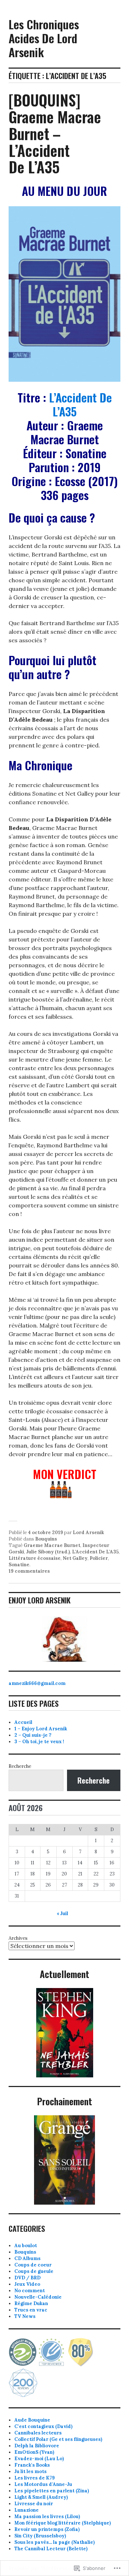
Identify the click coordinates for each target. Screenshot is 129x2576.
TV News (25, 2316)
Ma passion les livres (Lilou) (47, 2516)
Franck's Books (32, 2465)
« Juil (62, 1914)
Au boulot (26, 2246)
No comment (30, 2291)
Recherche (20, 1766)
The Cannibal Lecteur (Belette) (51, 2549)
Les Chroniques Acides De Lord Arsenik (44, 38)
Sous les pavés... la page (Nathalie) (54, 2542)
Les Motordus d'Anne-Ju (43, 2484)
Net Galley (75, 1558)
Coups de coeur (33, 2265)
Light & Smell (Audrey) (41, 2497)
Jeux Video (27, 2284)
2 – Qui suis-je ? (33, 1735)
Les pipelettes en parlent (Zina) (52, 2491)
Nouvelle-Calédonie (38, 2297)
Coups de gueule (34, 2271)
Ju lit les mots (30, 2471)
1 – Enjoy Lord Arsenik (41, 1729)
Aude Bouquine (32, 2420)
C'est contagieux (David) (43, 2426)
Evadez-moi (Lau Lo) (39, 2459)
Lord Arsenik (88, 1532)
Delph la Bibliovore (37, 2446)
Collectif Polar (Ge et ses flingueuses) (58, 2439)
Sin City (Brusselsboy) (40, 2536)
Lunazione (27, 2510)
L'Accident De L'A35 (95, 1552)
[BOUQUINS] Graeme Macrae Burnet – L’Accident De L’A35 (55, 133)
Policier (99, 1558)
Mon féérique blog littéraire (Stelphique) (63, 2523)
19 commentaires (29, 1571)
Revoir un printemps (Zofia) (47, 2529)
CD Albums (27, 2258)
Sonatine (19, 1565)
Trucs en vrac (31, 2310)
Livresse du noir (34, 2504)
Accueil (23, 1722)
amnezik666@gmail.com (37, 1683)
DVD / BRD (27, 2278)
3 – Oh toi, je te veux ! (39, 1742)
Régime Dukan (31, 2303)
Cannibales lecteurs (38, 2433)
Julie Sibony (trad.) (48, 1552)
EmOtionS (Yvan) (34, 2452)
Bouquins (46, 1539)
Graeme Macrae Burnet (52, 1545)
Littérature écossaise (35, 1558)
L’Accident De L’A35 (80, 404)
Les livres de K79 (35, 2478)
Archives (18, 1938)
